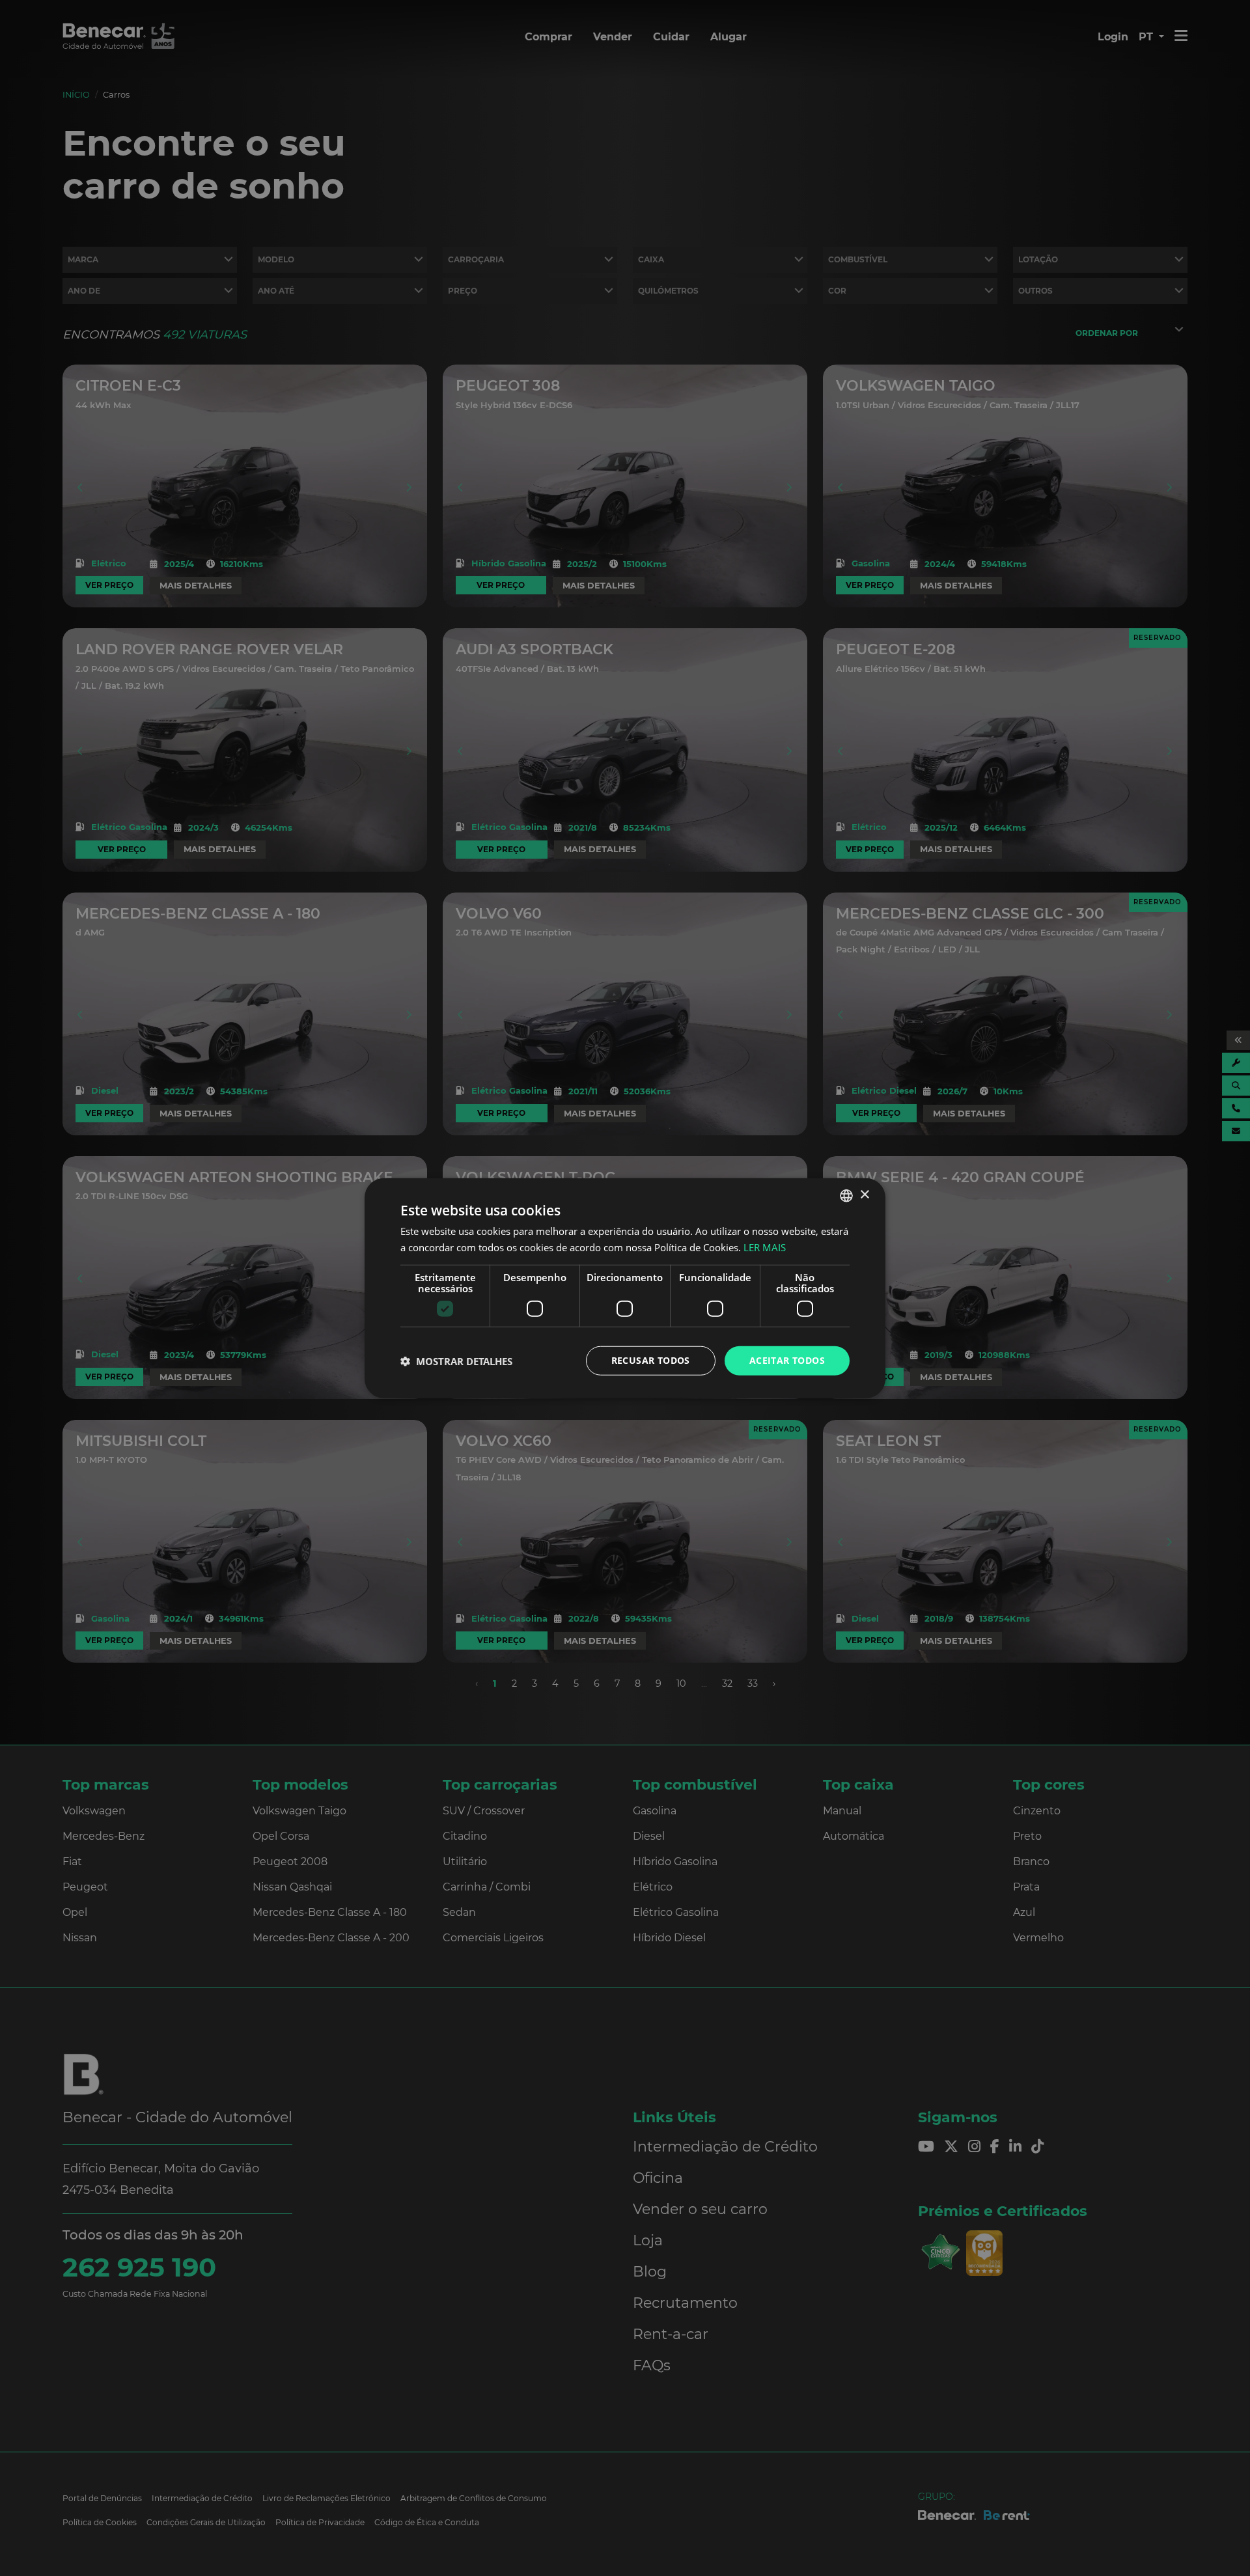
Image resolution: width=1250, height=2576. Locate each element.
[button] (456, 1361)
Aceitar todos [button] (787, 1360)
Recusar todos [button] (651, 1360)
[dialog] (625, 1288)
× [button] (864, 1195)
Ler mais (765, 1247)
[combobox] (846, 1195)
